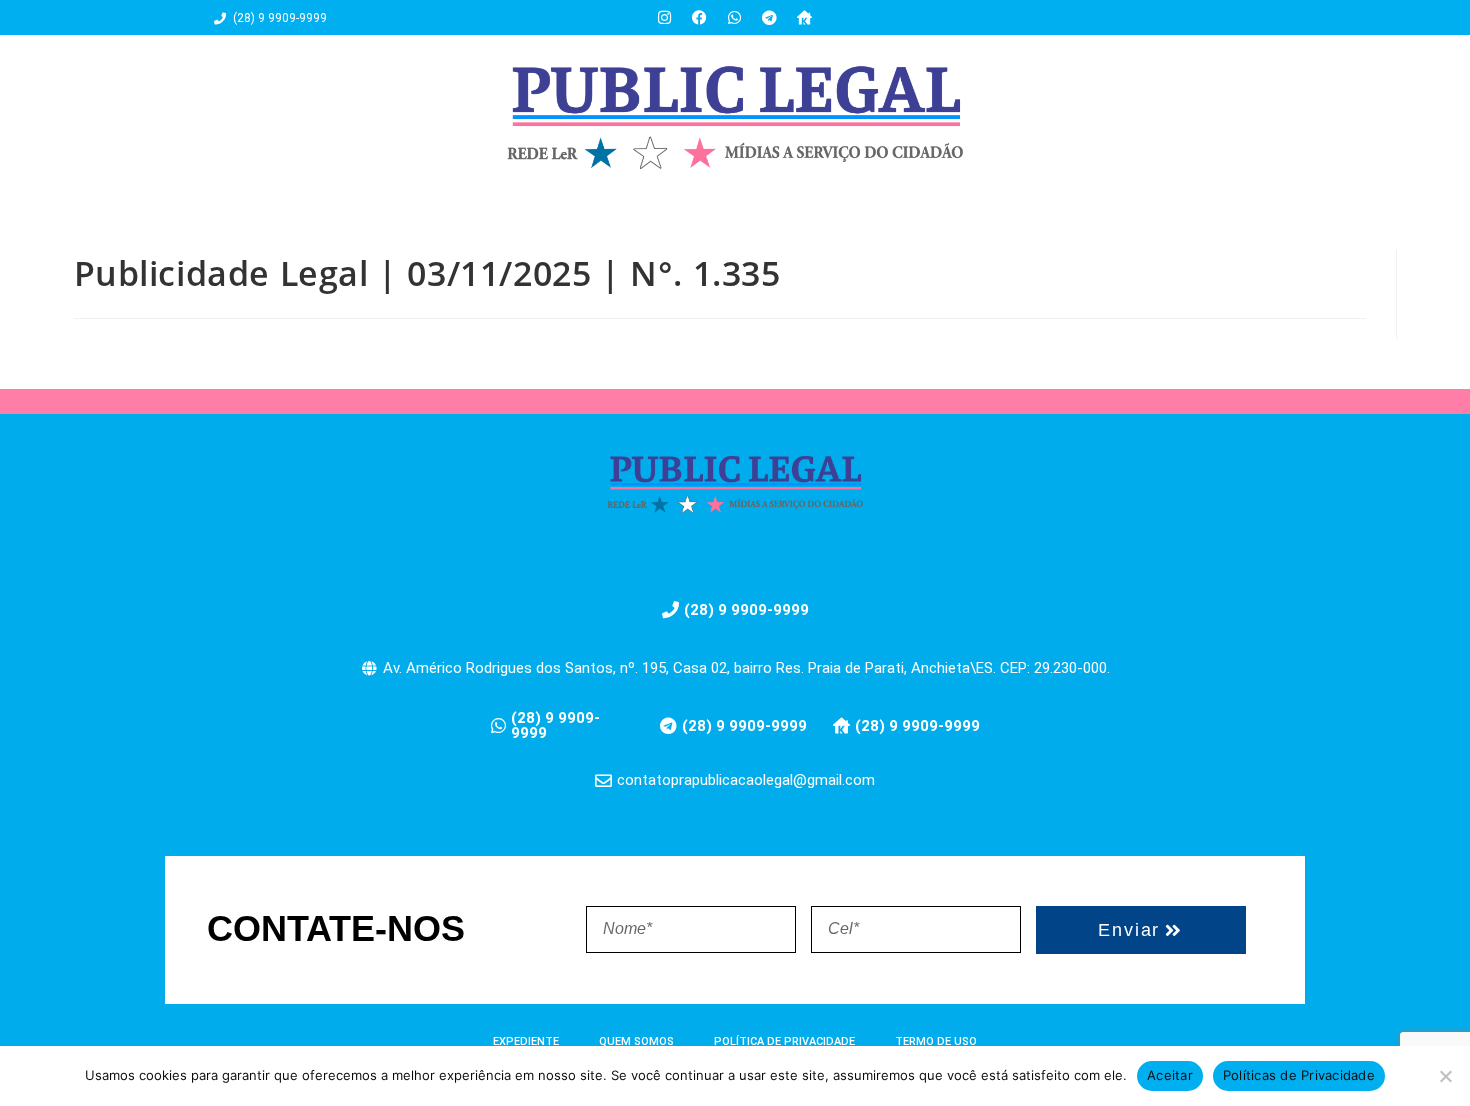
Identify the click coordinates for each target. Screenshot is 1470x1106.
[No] (1445, 1076)
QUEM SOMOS (636, 1041)
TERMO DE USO (936, 1041)
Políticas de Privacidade (1299, 1075)
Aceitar (1170, 1075)
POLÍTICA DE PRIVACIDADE (784, 1041)
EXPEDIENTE (526, 1041)
